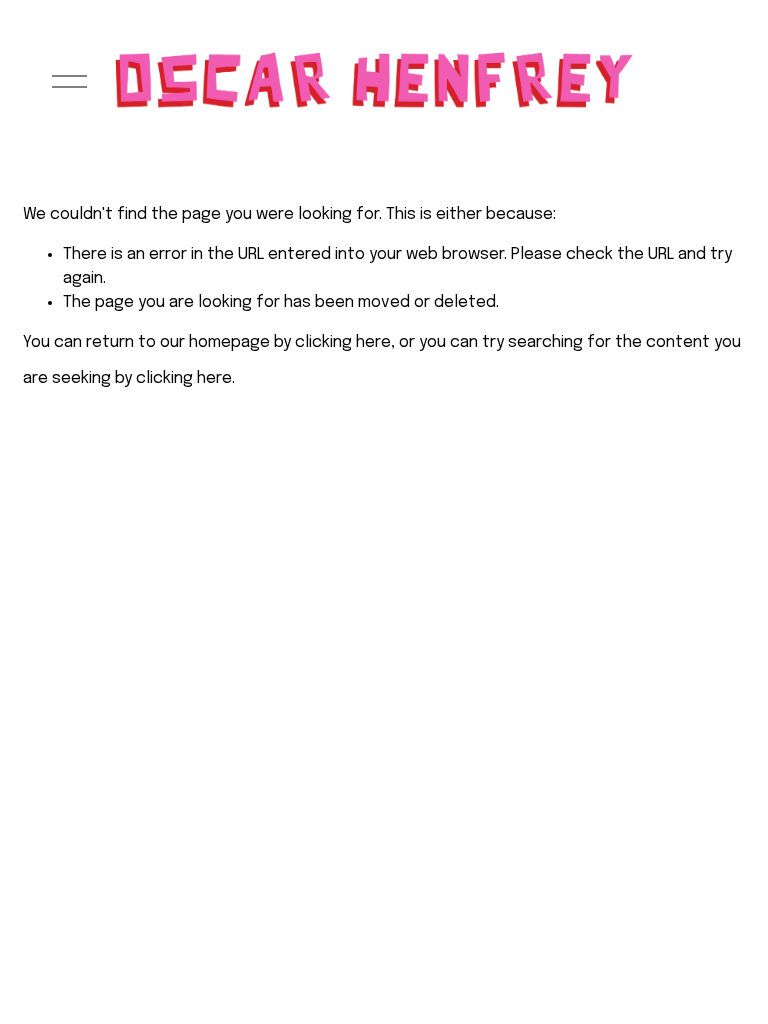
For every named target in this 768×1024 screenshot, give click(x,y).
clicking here (343, 342)
